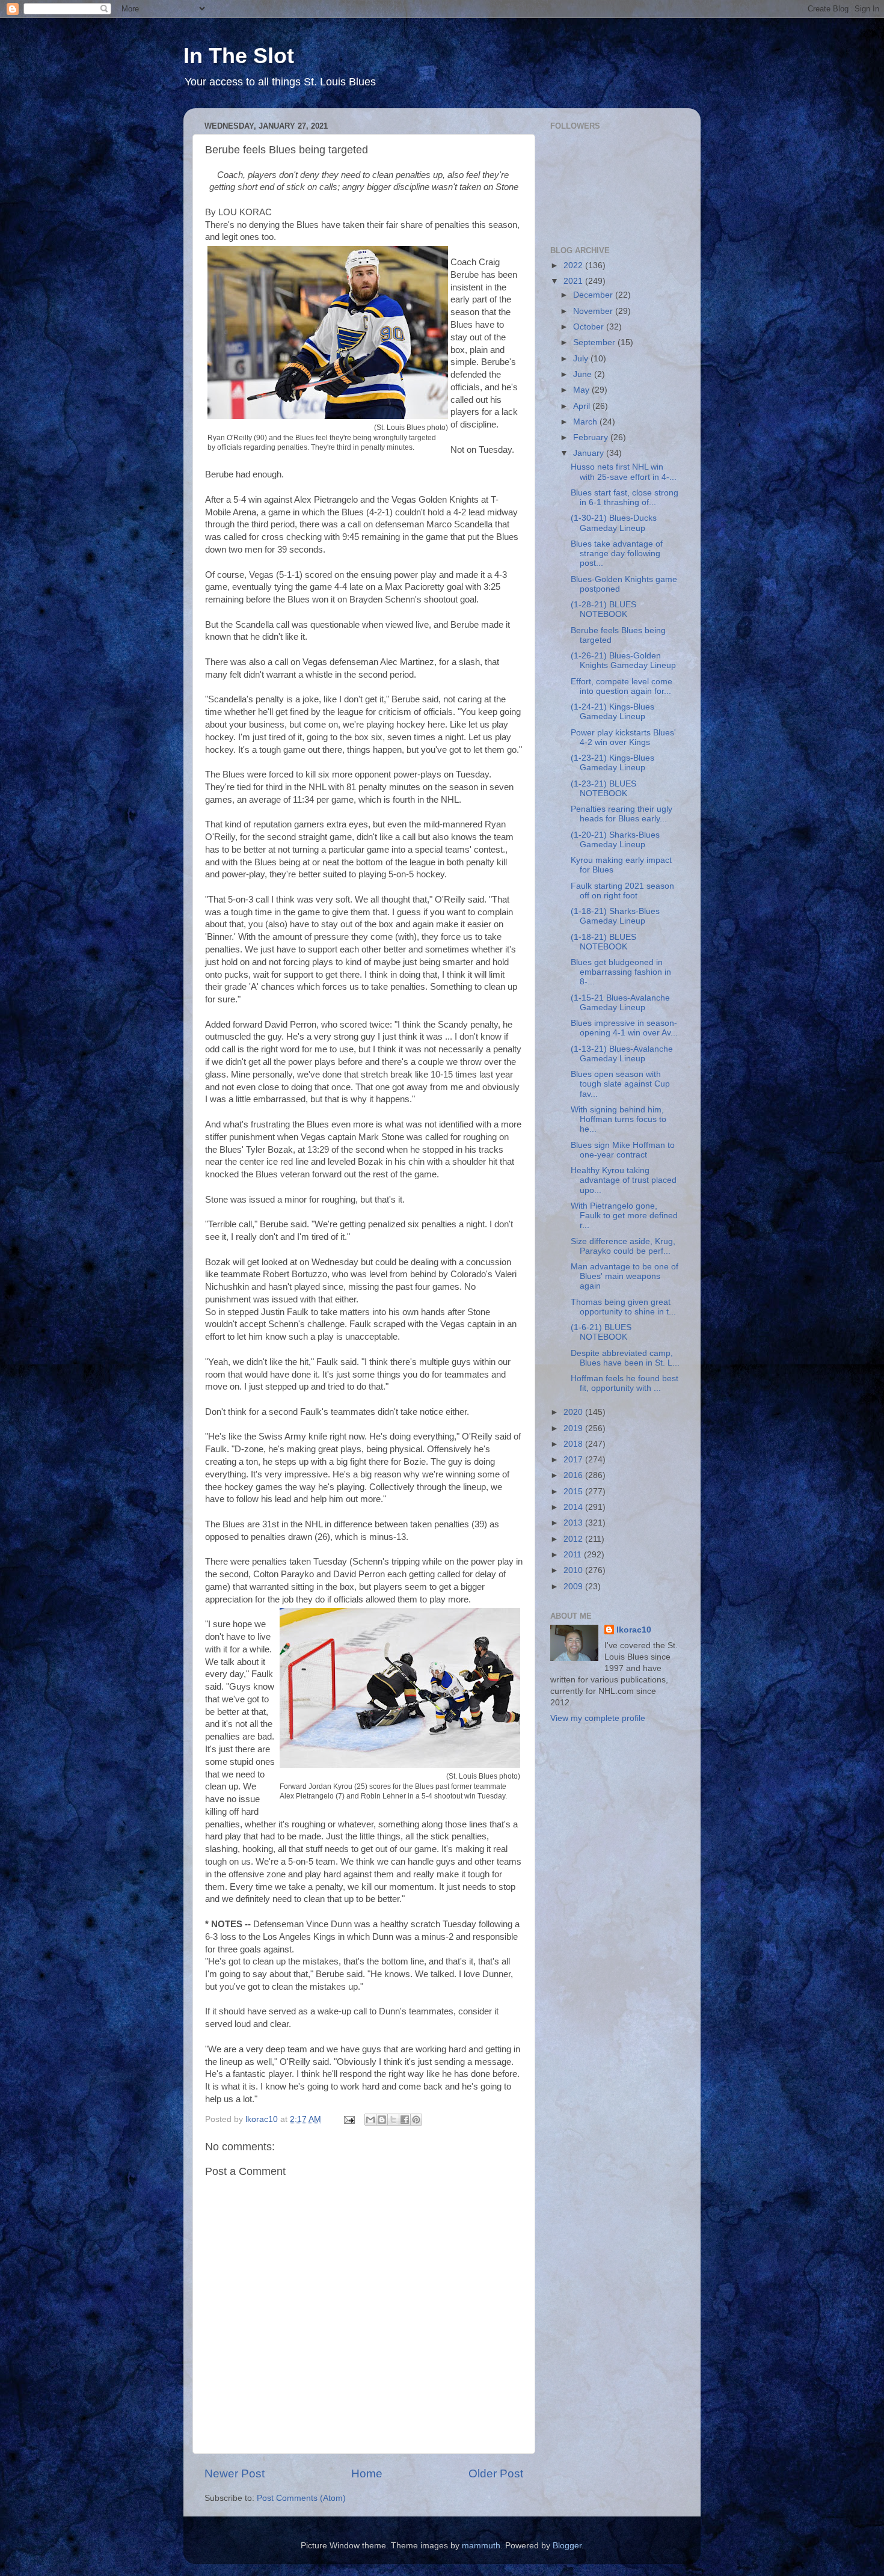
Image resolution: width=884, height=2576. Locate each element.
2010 (574, 1570)
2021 (574, 281)
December (594, 295)
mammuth (481, 2546)
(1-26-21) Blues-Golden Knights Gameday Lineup (623, 661)
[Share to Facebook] (405, 2120)
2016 (574, 1475)
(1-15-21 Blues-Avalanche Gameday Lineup (620, 1003)
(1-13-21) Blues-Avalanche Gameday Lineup (622, 1054)
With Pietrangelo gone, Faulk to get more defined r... (624, 1216)
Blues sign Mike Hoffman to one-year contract (623, 1150)
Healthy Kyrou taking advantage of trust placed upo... (624, 1180)
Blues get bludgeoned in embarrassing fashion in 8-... (621, 972)
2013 (574, 1523)
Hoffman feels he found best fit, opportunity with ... (625, 1383)
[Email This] (370, 2120)
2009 (574, 1587)
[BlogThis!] (382, 2120)
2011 (574, 1555)
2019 (574, 1428)
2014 (574, 1507)
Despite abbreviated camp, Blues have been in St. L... (625, 1358)
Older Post (496, 2473)
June (584, 374)
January (590, 453)
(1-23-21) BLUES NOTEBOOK (603, 789)
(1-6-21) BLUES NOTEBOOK (601, 1332)
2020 (574, 1412)
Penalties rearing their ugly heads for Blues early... (622, 814)
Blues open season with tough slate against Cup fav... (620, 1084)
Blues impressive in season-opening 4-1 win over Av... (624, 1028)
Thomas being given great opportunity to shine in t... (623, 1307)
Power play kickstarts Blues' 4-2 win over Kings (623, 738)
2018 (574, 1444)
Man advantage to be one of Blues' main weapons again (625, 1276)
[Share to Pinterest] (416, 2120)
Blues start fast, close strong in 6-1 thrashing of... (625, 498)
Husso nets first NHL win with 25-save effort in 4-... (624, 472)
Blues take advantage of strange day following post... (617, 554)
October (590, 327)
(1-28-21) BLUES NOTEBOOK (603, 609)
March (586, 422)
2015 (574, 1492)
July (582, 359)
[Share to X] (393, 2120)
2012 (574, 1539)
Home (367, 2473)
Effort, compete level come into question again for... (622, 686)
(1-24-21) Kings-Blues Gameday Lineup (612, 712)
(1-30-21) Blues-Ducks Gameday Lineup (614, 523)
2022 (574, 265)
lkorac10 (634, 1630)
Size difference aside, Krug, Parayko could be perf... (623, 1246)
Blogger (567, 2546)
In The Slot (239, 56)
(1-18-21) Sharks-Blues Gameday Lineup (615, 916)
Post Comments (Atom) (301, 2498)
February (592, 437)
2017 (574, 1460)
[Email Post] (348, 2119)
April (583, 406)
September (595, 342)
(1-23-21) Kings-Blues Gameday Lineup (612, 763)
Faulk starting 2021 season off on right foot (622, 891)
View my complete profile (598, 1718)
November (594, 311)
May (582, 390)
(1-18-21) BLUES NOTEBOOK (603, 942)
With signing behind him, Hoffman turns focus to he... (618, 1119)
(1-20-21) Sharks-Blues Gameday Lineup (615, 840)
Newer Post (235, 2473)
